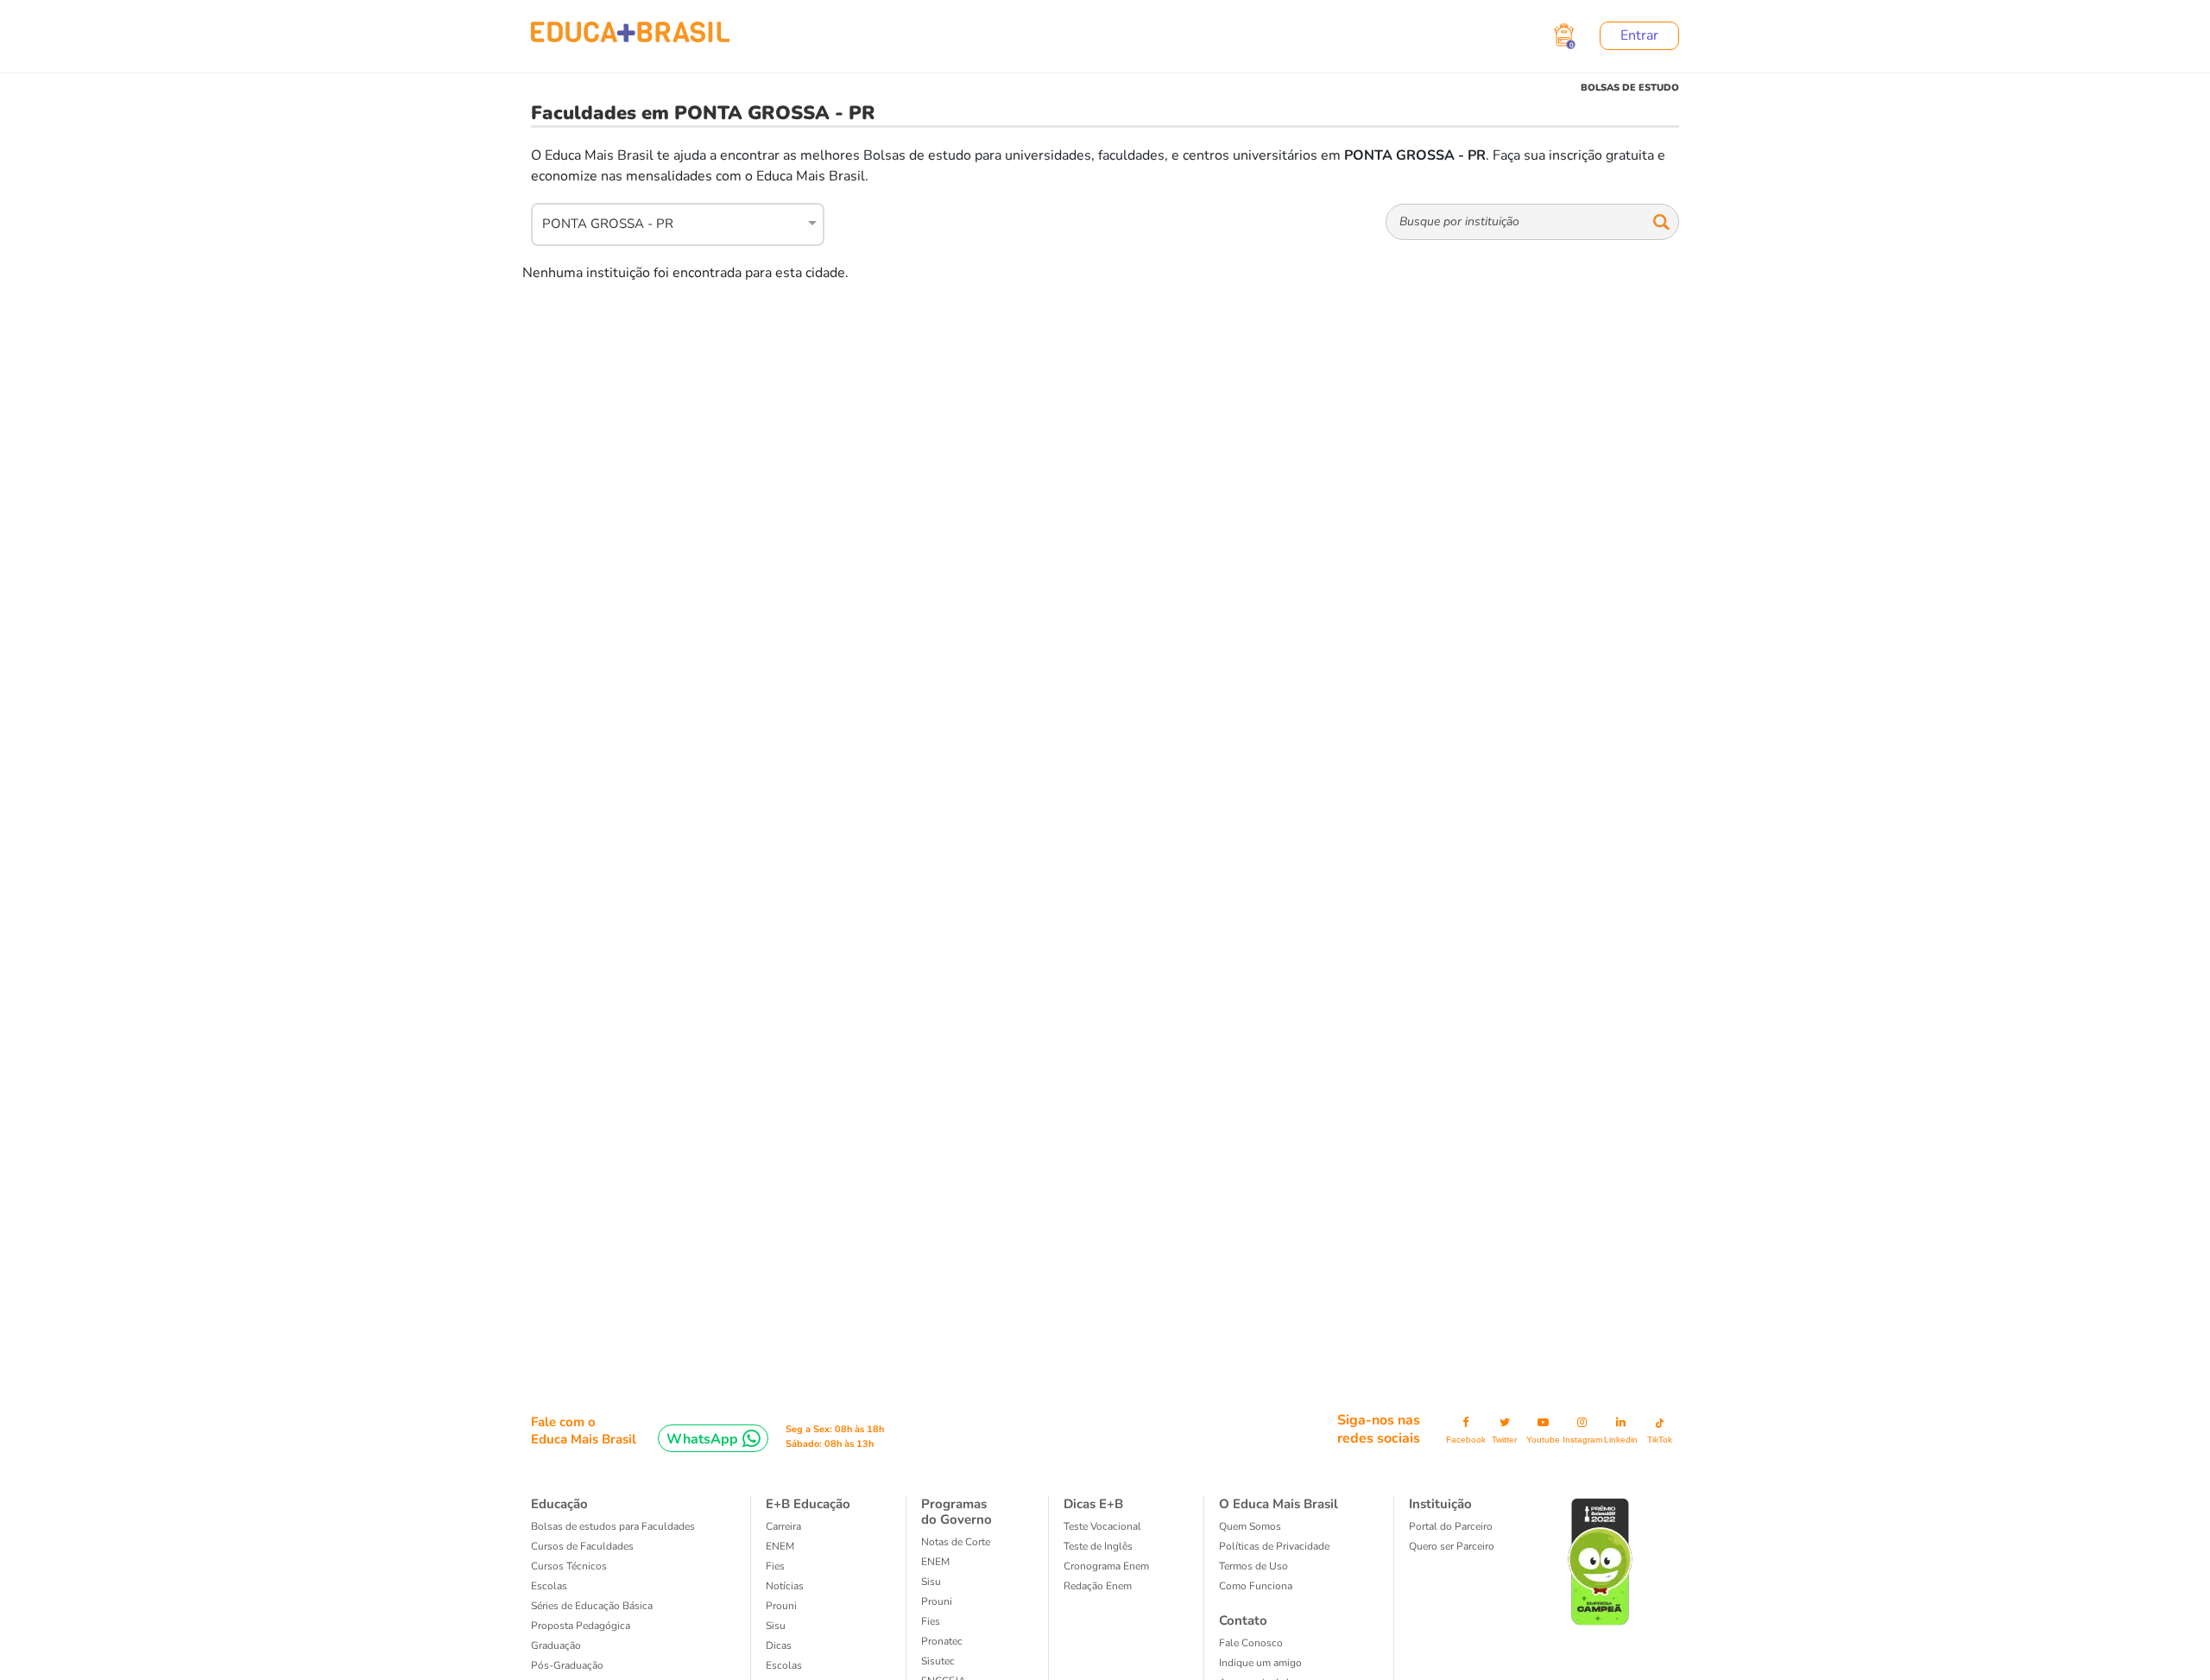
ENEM (780, 1546)
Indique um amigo (1260, 1663)
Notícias (785, 1586)
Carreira (783, 1526)
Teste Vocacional (1102, 1526)
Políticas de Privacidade (1274, 1546)
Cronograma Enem (1106, 1566)
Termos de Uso (1253, 1566)
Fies (775, 1566)
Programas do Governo (957, 1512)
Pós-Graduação (567, 1665)
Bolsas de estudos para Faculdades (613, 1526)
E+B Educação (808, 1504)
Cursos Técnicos (569, 1566)
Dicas (779, 1645)
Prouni (781, 1606)
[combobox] (668, 222)
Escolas (549, 1586)
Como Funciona (1256, 1586)
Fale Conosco (1251, 1643)
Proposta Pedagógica (581, 1626)
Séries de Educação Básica (592, 1606)
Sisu (776, 1626)
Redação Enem (1098, 1586)
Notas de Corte (956, 1542)
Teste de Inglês (1098, 1546)
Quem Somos (1250, 1526)
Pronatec (942, 1641)
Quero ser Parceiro (1452, 1546)
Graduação (556, 1645)
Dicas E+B (1093, 1504)
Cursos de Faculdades (582, 1546)
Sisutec (938, 1661)
